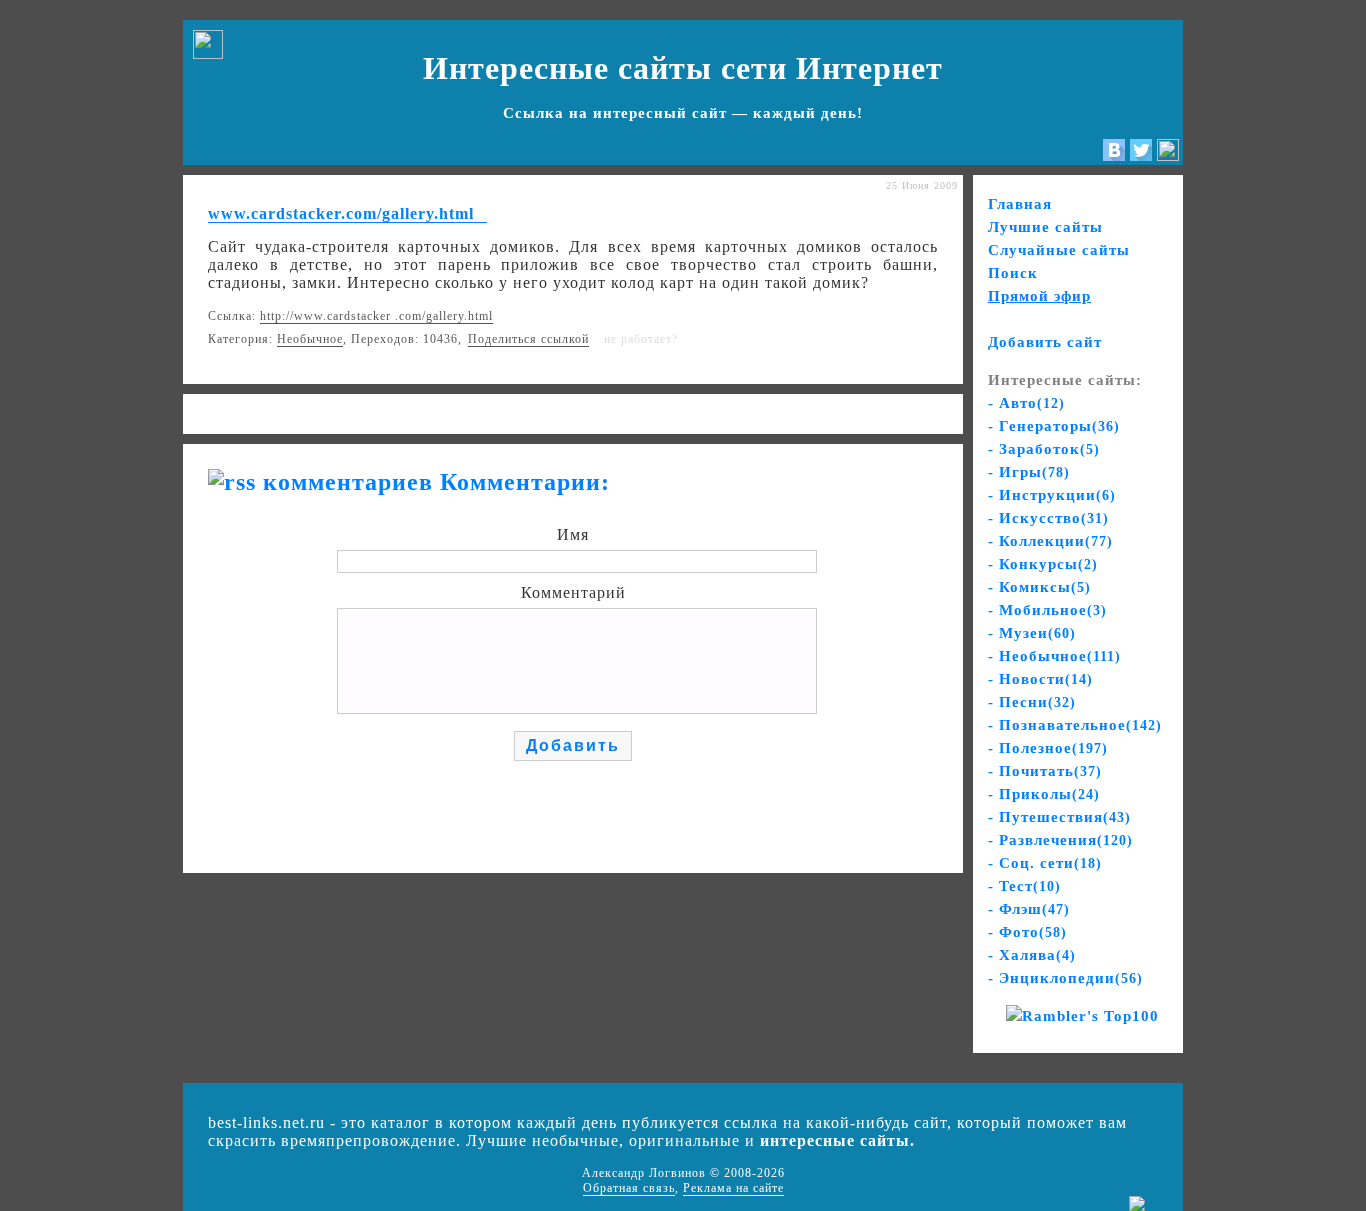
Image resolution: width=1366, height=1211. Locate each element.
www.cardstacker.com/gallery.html (341, 213)
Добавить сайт (1045, 342)
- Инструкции (1052, 495)
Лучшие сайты (1045, 227)
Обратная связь (629, 1188)
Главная (1020, 204)
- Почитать (1045, 771)
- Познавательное (1075, 725)
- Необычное (1054, 656)
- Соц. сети (1045, 863)
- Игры (1029, 472)
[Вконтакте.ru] (1114, 155)
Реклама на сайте (733, 1188)
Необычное (310, 339)
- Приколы (1044, 794)
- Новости (1040, 679)
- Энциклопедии (1065, 978)
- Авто (1026, 403)
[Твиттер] (1141, 155)
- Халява (1032, 955)
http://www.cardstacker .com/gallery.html (376, 316)
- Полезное (1048, 748)
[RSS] (1168, 155)
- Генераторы (1054, 426)
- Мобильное (1047, 610)
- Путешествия (1059, 817)
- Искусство (1048, 518)
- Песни (1032, 702)
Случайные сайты (1059, 250)
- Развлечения (1060, 840)
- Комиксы (1039, 587)
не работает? (641, 339)
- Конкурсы (1043, 564)
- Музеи (1032, 633)
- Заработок (1044, 449)
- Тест (1024, 886)
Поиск (1013, 273)
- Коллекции (1050, 541)
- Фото (1027, 932)
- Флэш (1029, 909)
